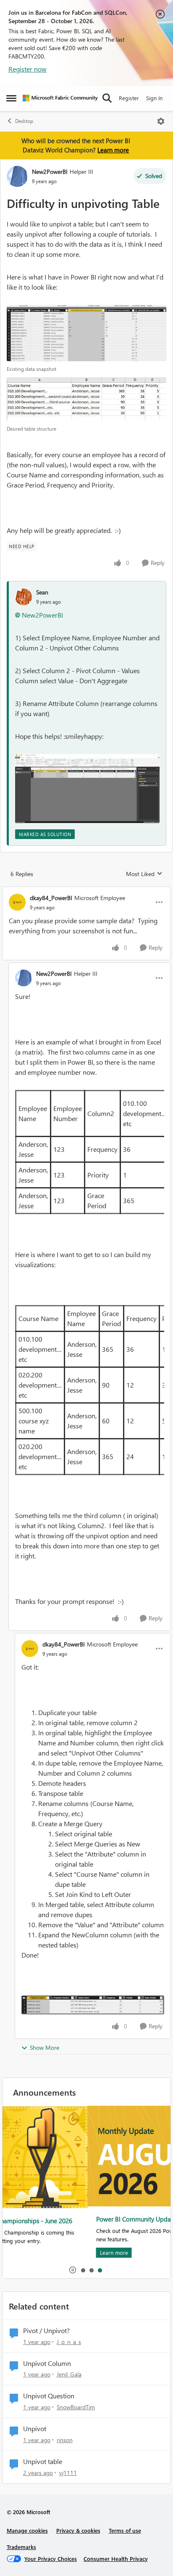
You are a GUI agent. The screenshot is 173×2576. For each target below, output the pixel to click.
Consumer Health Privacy (116, 2559)
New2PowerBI (50, 172)
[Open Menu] (161, 121)
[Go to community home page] (60, 98)
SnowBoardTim (76, 2407)
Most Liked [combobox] (144, 874)
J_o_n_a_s (69, 2342)
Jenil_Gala (69, 2374)
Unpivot (35, 2429)
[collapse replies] (86, 891)
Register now (28, 69)
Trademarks (21, 2547)
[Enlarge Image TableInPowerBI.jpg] (86, 333)
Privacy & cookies (78, 2530)
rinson (65, 2440)
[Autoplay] (73, 2270)
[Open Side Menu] (11, 98)
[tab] (83, 2270)
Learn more (113, 150)
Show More (45, 2047)
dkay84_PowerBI (51, 898)
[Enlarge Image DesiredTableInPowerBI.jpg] (86, 399)
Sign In (154, 98)
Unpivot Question (49, 2396)
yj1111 (68, 2473)
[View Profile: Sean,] (24, 597)
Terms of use (125, 2530)
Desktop (24, 121)
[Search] (107, 98)
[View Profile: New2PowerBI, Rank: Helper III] (17, 176)
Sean (42, 592)
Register (129, 98)
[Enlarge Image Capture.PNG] (93, 2005)
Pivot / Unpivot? (46, 2331)
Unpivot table (43, 2461)
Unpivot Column (47, 2363)
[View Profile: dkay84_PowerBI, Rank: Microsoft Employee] (17, 902)
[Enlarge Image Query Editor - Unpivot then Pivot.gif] (87, 788)
